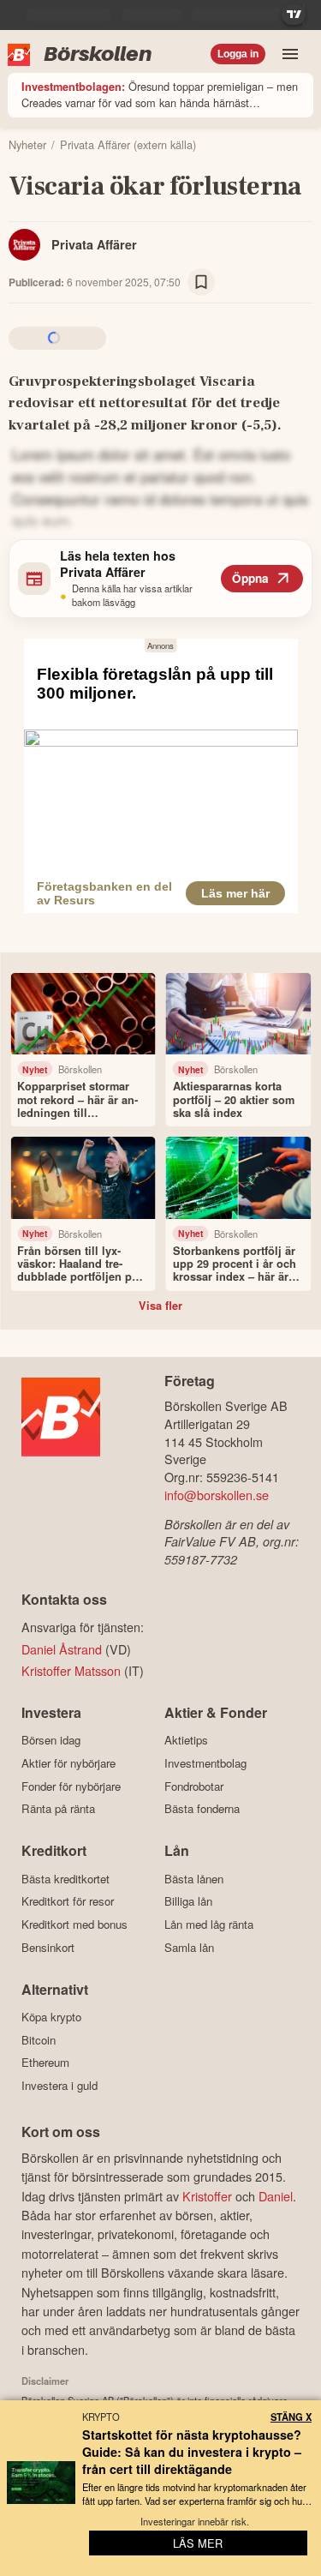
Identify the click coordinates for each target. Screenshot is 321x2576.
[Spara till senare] (201, 282)
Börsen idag (51, 1740)
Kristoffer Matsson (71, 1670)
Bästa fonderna (202, 1809)
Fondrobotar (194, 1786)
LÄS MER (198, 2543)
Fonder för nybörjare (71, 1786)
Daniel (276, 2196)
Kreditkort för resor (68, 1901)
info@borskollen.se (217, 1495)
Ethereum (45, 2063)
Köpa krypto (51, 2017)
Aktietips (186, 1740)
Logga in (238, 54)
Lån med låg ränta (209, 1924)
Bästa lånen (194, 1879)
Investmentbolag (205, 1763)
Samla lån (189, 1947)
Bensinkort (48, 1947)
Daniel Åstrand (62, 1649)
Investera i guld (59, 2085)
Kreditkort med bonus (74, 1924)
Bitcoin (39, 2040)
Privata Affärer (94, 244)
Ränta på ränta (58, 1809)
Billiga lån (188, 1901)
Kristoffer (207, 2196)
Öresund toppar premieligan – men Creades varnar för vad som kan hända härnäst (160, 94)
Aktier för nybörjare (68, 1763)
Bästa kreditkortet (65, 1879)
